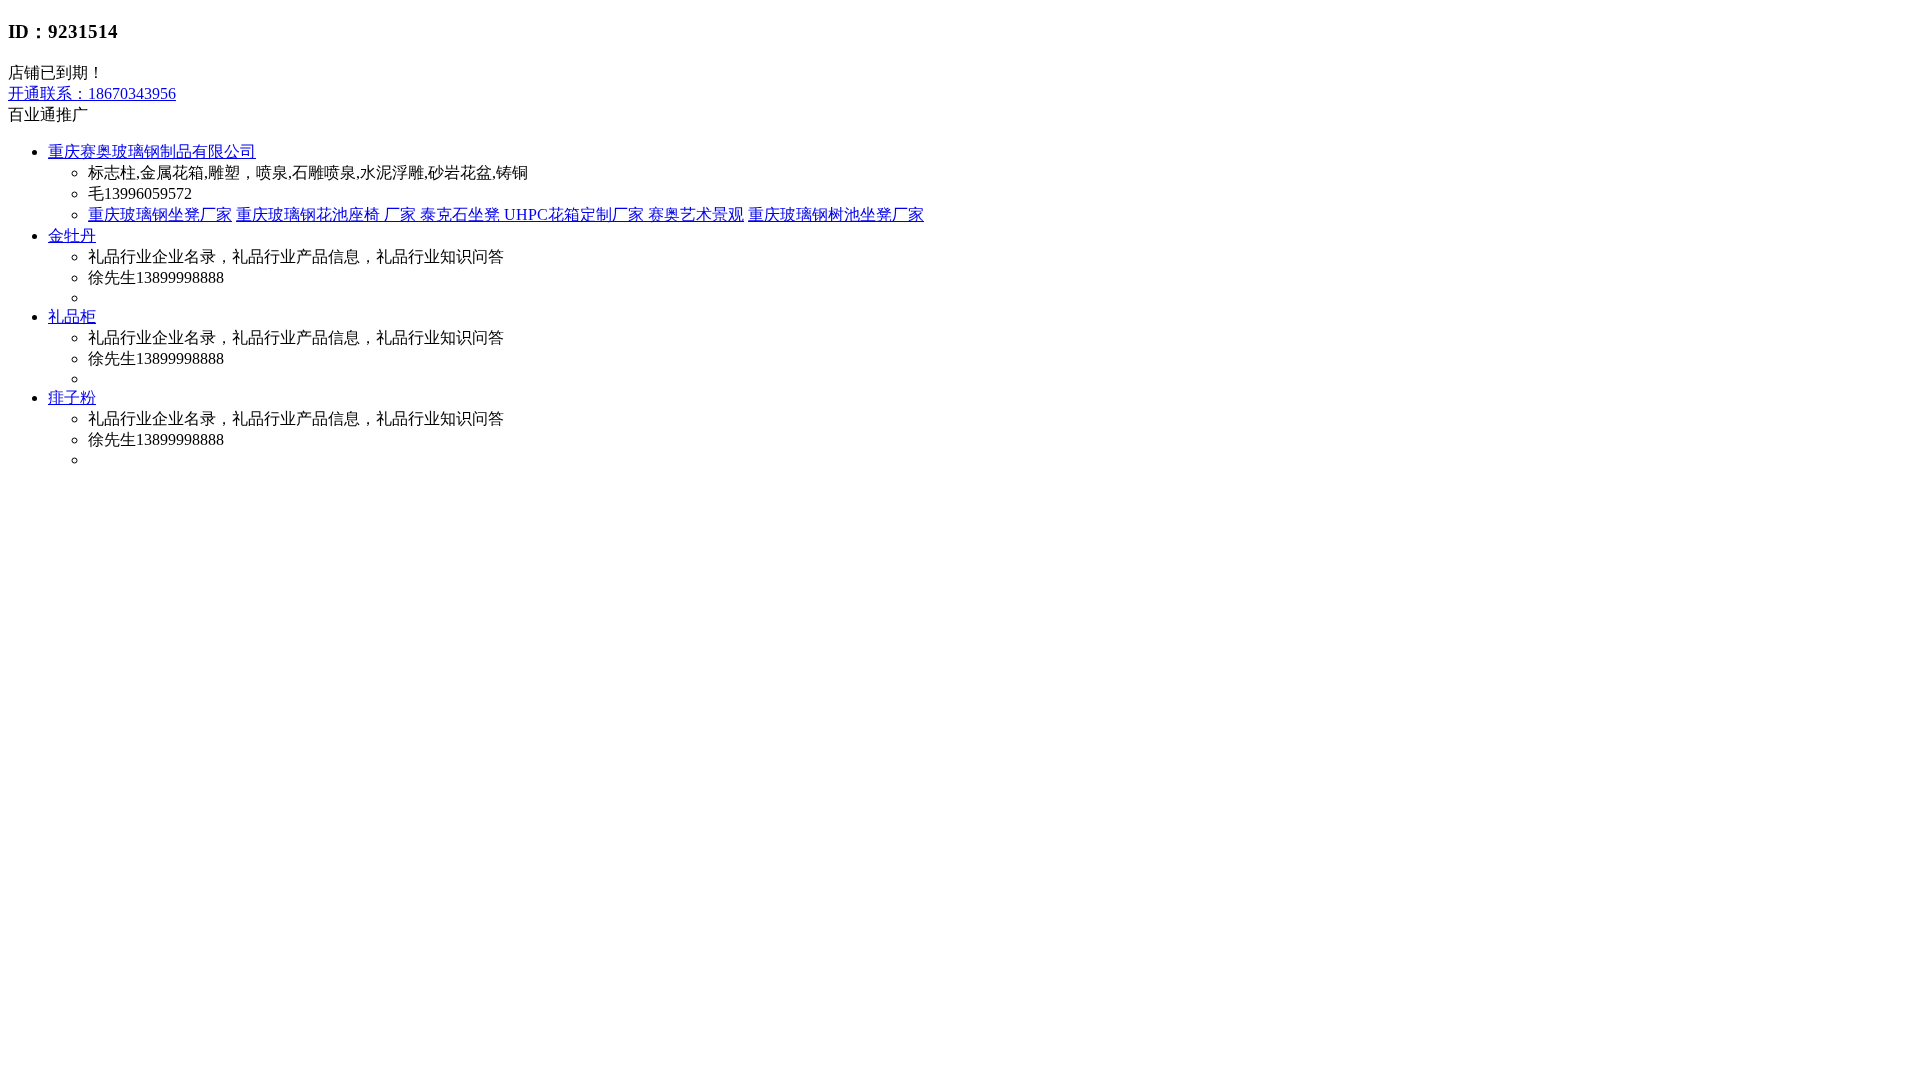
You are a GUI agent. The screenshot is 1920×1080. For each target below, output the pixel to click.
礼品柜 (72, 316)
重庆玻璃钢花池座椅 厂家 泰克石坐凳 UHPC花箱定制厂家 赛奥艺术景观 (490, 214)
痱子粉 (72, 397)
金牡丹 (72, 235)
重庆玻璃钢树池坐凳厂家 (836, 214)
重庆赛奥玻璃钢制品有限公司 (152, 151)
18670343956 (92, 93)
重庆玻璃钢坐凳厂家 (160, 214)
